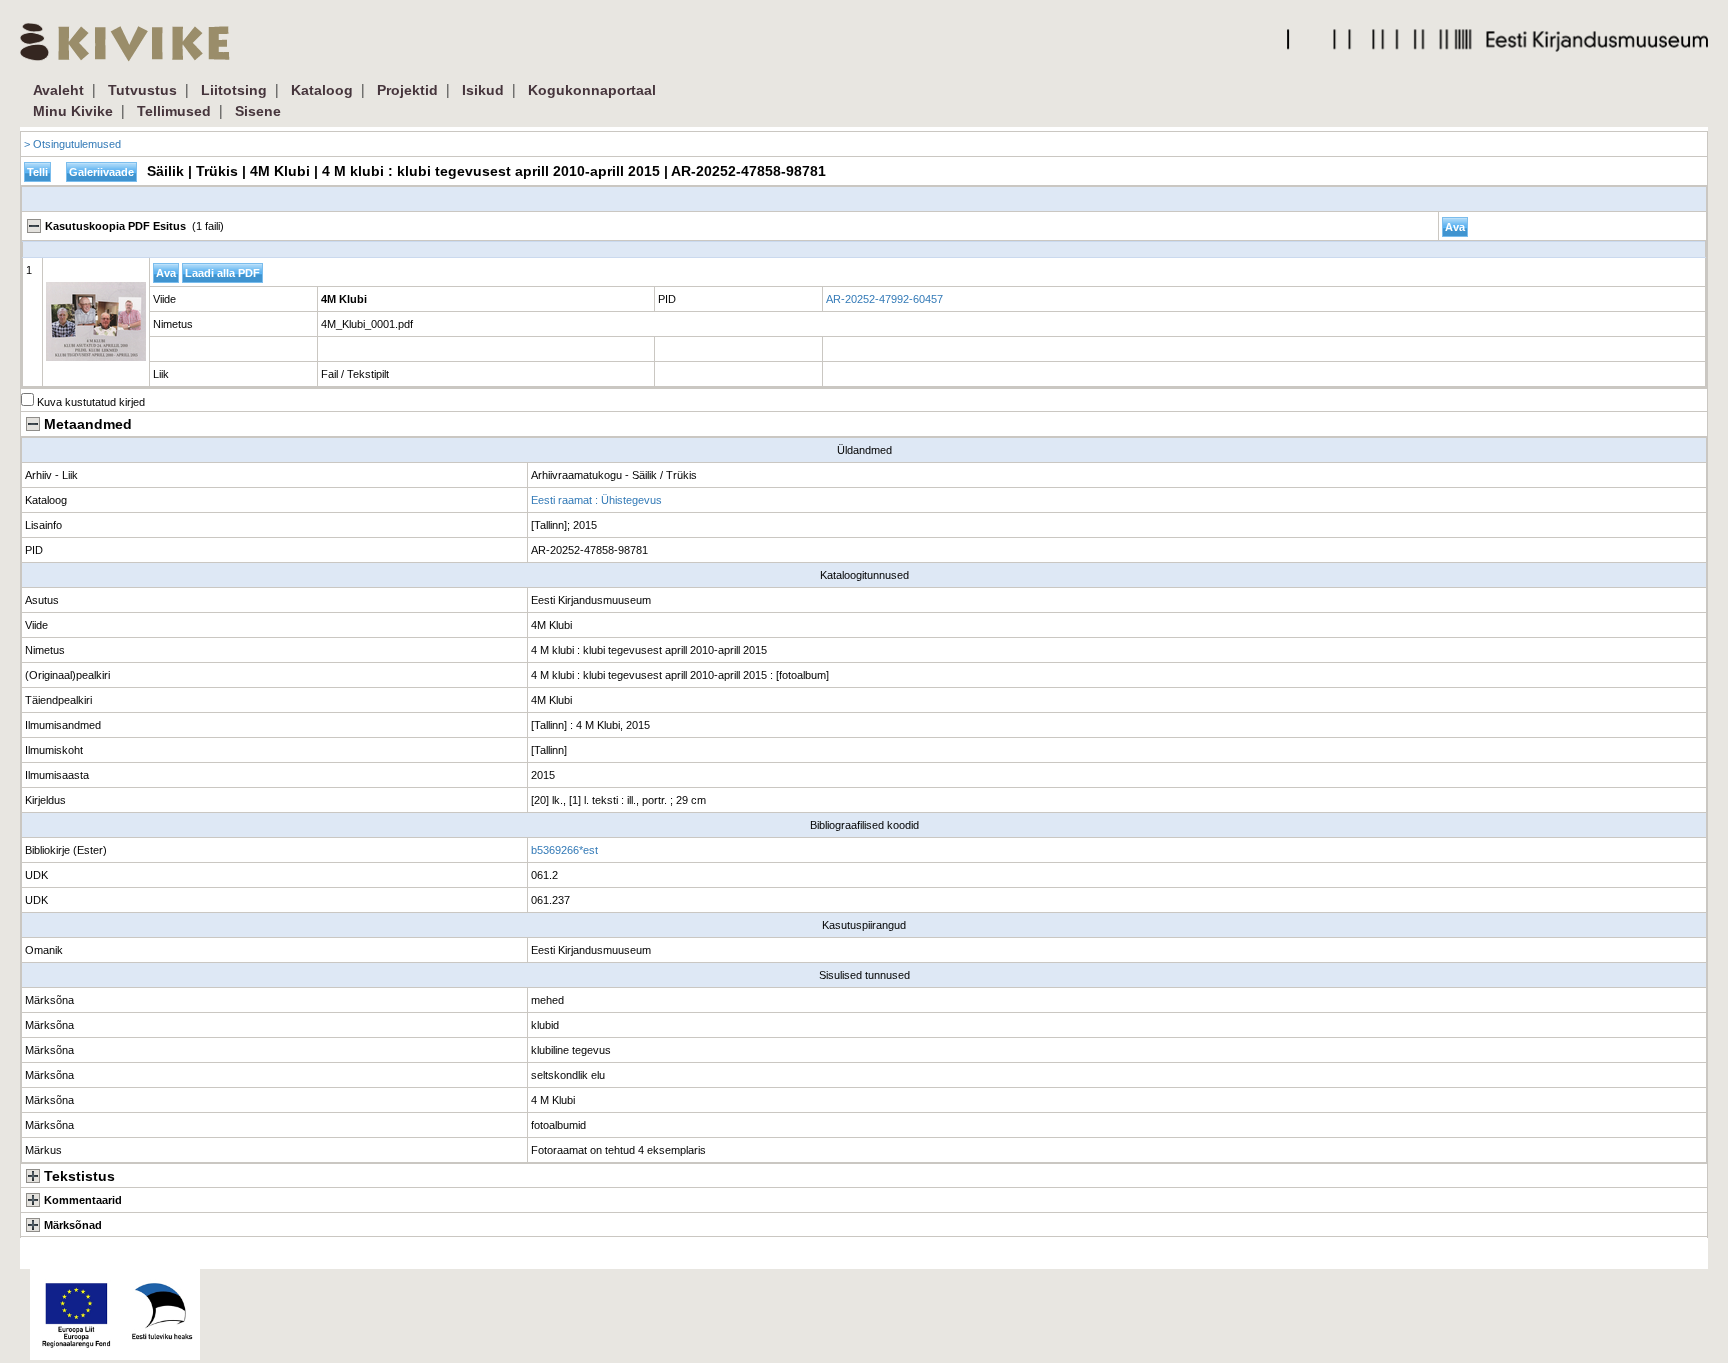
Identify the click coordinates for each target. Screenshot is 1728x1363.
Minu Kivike (73, 111)
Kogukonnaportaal (592, 90)
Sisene (258, 111)
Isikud (483, 90)
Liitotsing (234, 90)
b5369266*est (564, 850)
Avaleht (58, 90)
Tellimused (174, 111)
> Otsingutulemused (72, 144)
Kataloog (322, 90)
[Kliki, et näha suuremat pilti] (96, 321)
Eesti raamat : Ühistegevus (596, 500)
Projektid (407, 90)
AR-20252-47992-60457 (884, 299)
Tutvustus (142, 90)
